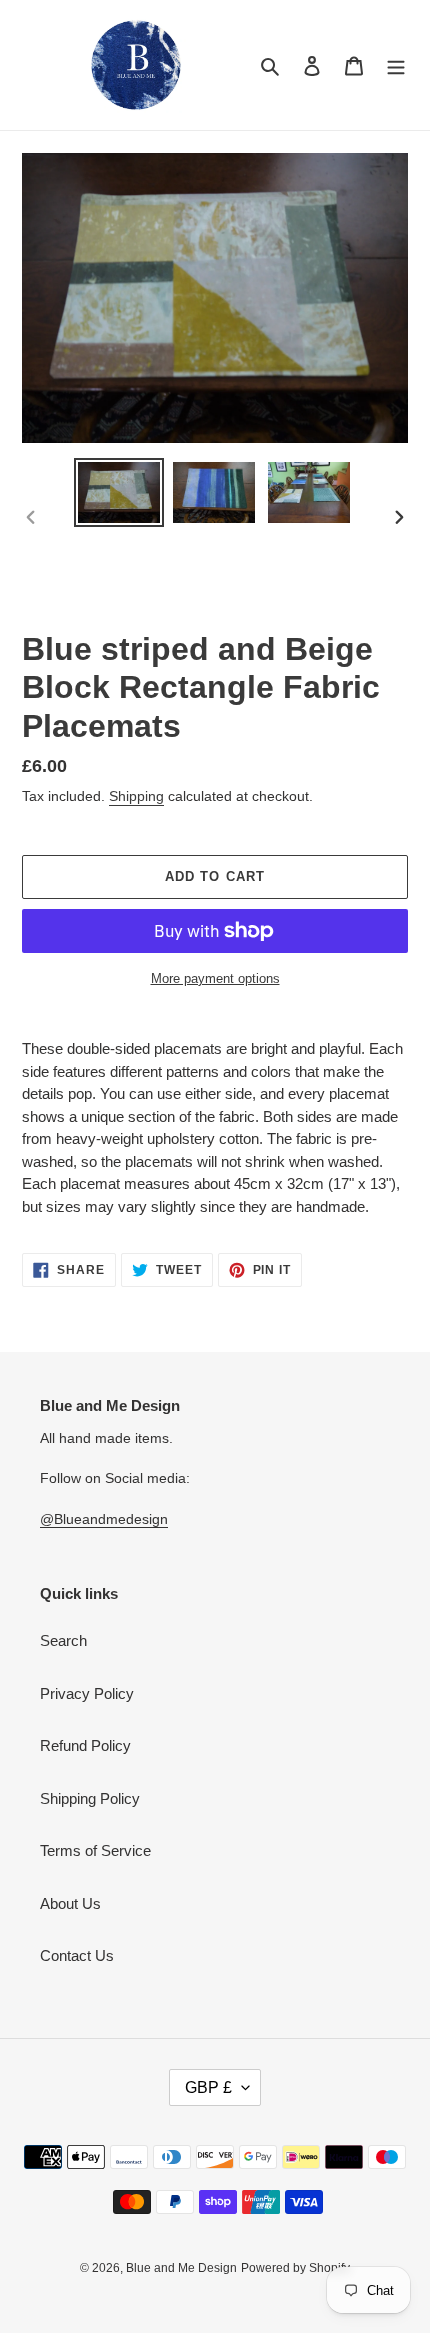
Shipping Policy (90, 1798)
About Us (70, 1903)
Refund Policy (85, 1745)
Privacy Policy (87, 1693)
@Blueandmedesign (104, 1519)
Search (63, 1640)
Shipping (136, 796)
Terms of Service (95, 1850)
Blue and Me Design (181, 2268)
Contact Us (77, 1955)
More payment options (215, 978)
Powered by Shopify (295, 2268)
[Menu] (396, 65)
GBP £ (208, 2087)
